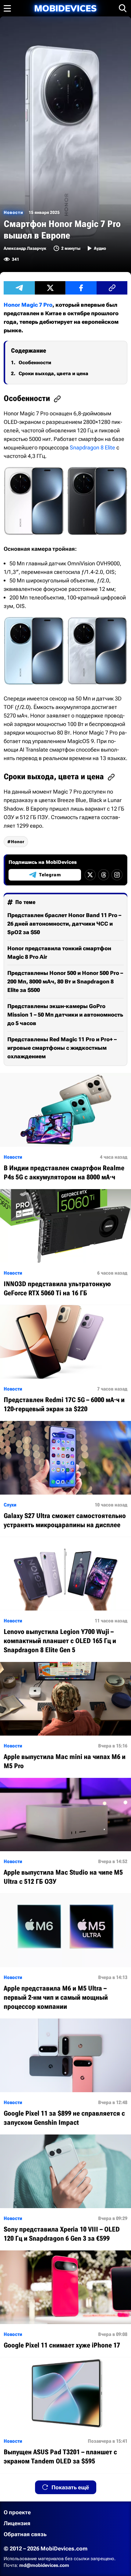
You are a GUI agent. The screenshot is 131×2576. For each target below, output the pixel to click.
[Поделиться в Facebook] (81, 288)
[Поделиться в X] (50, 288)
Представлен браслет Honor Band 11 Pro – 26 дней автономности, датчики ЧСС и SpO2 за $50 (64, 924)
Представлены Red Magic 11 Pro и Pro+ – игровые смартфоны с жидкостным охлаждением (62, 1048)
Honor (18, 842)
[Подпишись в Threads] (104, 875)
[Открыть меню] (7, 8)
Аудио (100, 248)
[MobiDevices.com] (65, 8)
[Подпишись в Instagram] (117, 875)
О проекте (17, 2512)
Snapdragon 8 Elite (92, 447)
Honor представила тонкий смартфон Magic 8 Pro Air (59, 953)
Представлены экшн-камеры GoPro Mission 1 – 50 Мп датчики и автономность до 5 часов (65, 1015)
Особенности (35, 363)
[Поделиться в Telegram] (19, 288)
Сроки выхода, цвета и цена (53, 373)
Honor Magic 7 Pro (28, 305)
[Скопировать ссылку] (112, 288)
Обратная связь (25, 2534)
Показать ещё (70, 2487)
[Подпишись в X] (90, 875)
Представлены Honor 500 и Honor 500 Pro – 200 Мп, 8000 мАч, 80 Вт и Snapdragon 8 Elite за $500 (65, 981)
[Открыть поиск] (123, 8)
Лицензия (17, 2523)
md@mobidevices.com (44, 2565)
